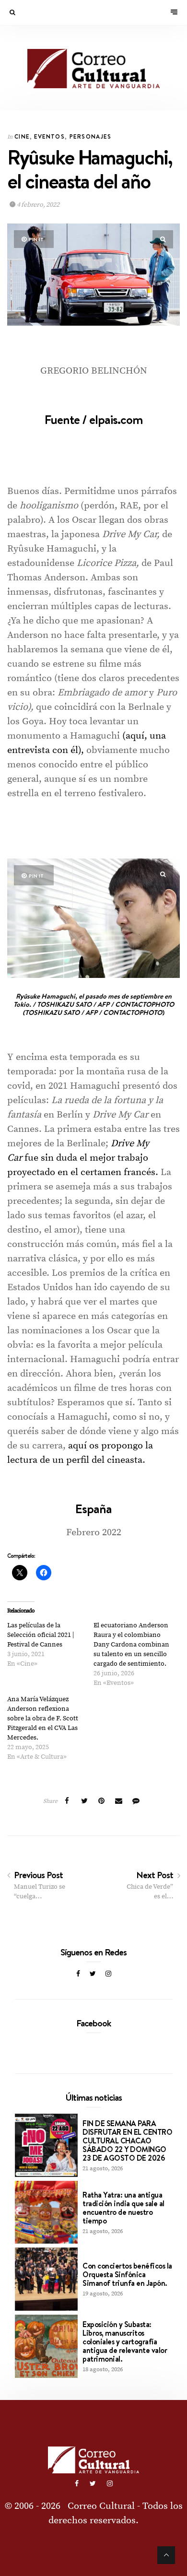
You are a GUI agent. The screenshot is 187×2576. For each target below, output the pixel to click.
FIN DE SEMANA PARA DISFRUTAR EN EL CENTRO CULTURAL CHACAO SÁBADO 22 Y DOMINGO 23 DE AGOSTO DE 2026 (127, 2141)
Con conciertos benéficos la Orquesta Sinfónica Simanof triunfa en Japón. (127, 2274)
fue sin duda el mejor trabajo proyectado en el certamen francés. (83, 1158)
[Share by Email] (119, 1801)
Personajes (90, 136)
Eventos (49, 136)
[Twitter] (93, 1974)
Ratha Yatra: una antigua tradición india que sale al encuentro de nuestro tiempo (123, 2208)
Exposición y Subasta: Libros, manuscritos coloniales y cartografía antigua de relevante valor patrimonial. (125, 2341)
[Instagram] (108, 1974)
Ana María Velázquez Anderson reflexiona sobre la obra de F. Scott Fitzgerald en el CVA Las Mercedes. (43, 1718)
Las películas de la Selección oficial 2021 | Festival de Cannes (41, 1635)
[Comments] (136, 1801)
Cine (22, 136)
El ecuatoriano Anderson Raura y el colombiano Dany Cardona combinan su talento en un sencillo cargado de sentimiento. (131, 1645)
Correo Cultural (101, 2506)
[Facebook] (78, 1974)
